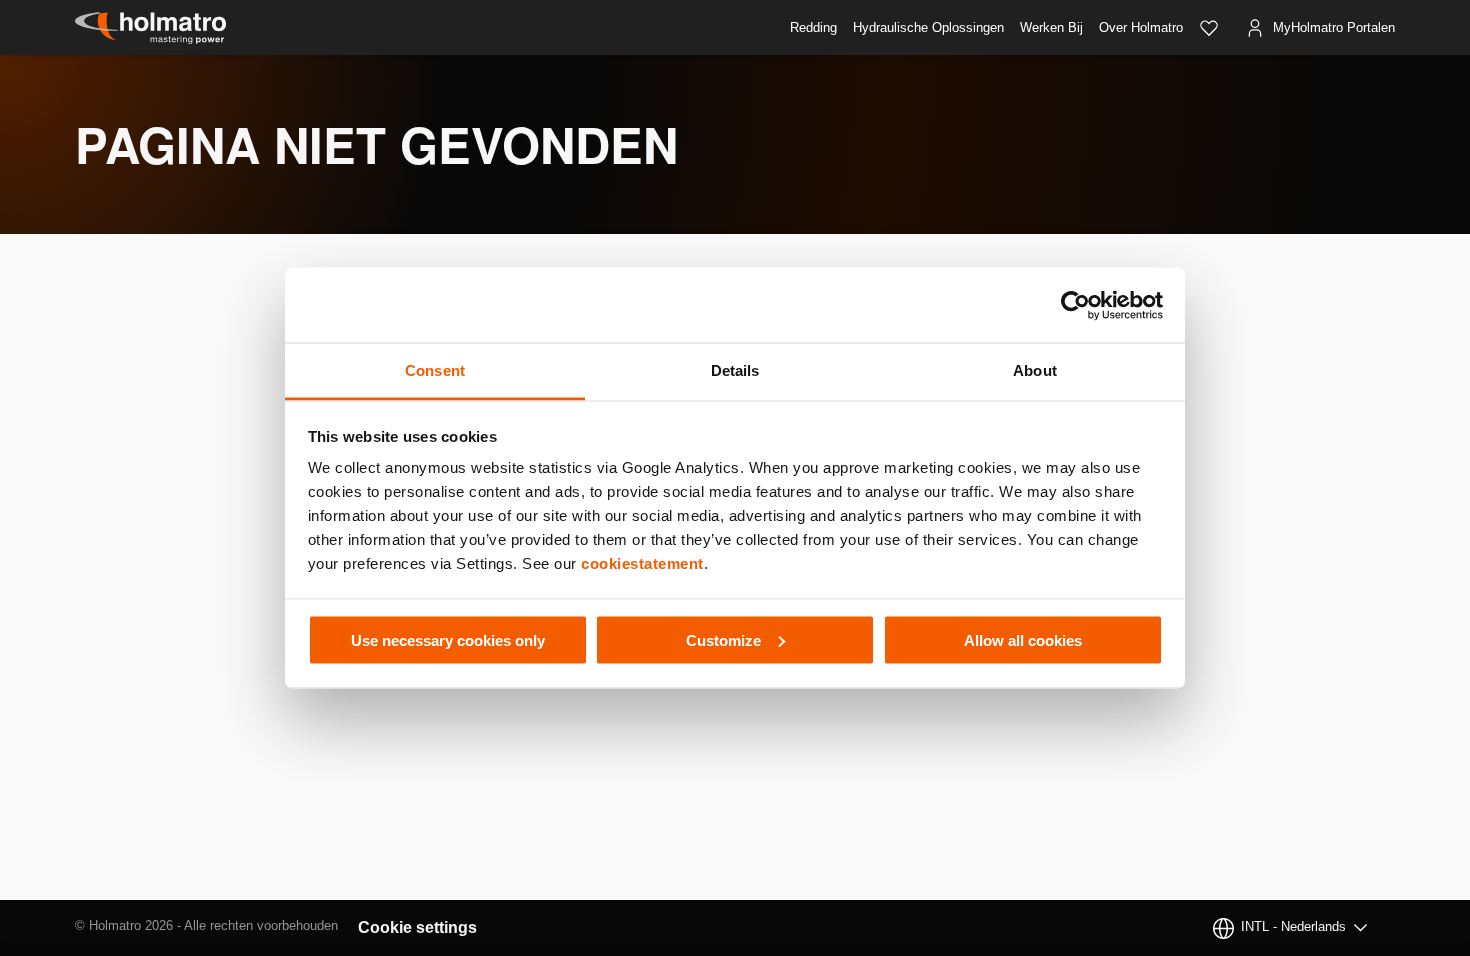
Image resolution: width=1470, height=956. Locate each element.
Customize (723, 639)
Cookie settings (417, 927)
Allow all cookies (1023, 639)
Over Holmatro (1141, 27)
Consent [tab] (435, 370)
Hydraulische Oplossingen (928, 27)
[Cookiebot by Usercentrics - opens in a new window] (1075, 305)
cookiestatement (642, 563)
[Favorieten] (1209, 28)
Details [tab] (735, 370)
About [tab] (1035, 370)
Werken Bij (1051, 27)
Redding (813, 27)
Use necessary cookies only (448, 639)
